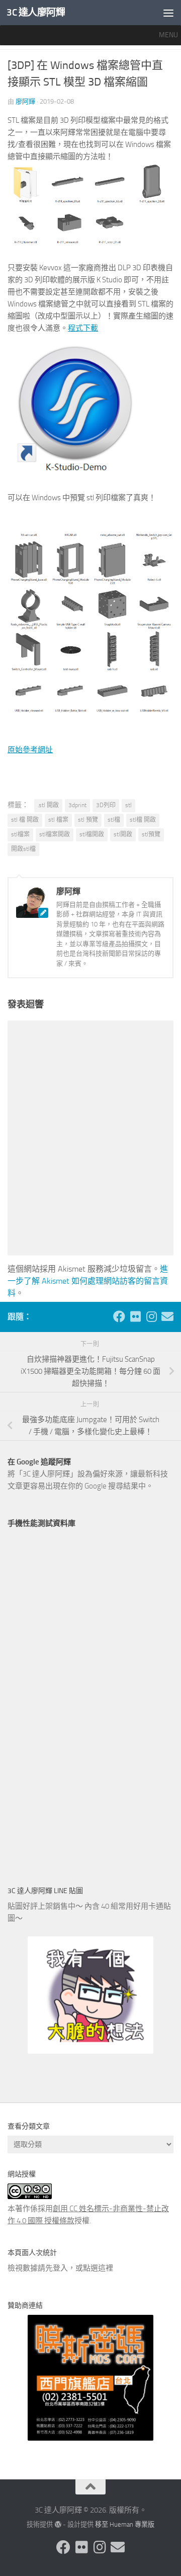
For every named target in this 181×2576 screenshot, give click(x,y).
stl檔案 (20, 834)
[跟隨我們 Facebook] (119, 1316)
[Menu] (168, 13)
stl (128, 805)
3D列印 (106, 805)
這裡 (106, 2268)
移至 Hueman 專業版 (125, 2524)
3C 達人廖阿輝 (36, 12)
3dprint (77, 805)
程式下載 (83, 328)
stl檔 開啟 (143, 820)
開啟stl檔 (23, 849)
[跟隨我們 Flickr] (135, 1316)
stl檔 (114, 820)
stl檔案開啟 (55, 834)
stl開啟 (123, 834)
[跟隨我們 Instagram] (151, 1316)
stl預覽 (151, 834)
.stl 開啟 (48, 805)
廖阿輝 (25, 101)
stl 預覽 (88, 820)
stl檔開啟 (92, 834)
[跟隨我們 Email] (167, 1316)
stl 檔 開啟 (25, 820)
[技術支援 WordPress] (58, 2524)
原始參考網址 (30, 750)
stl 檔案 (58, 820)
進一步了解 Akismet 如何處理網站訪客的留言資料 (88, 1281)
